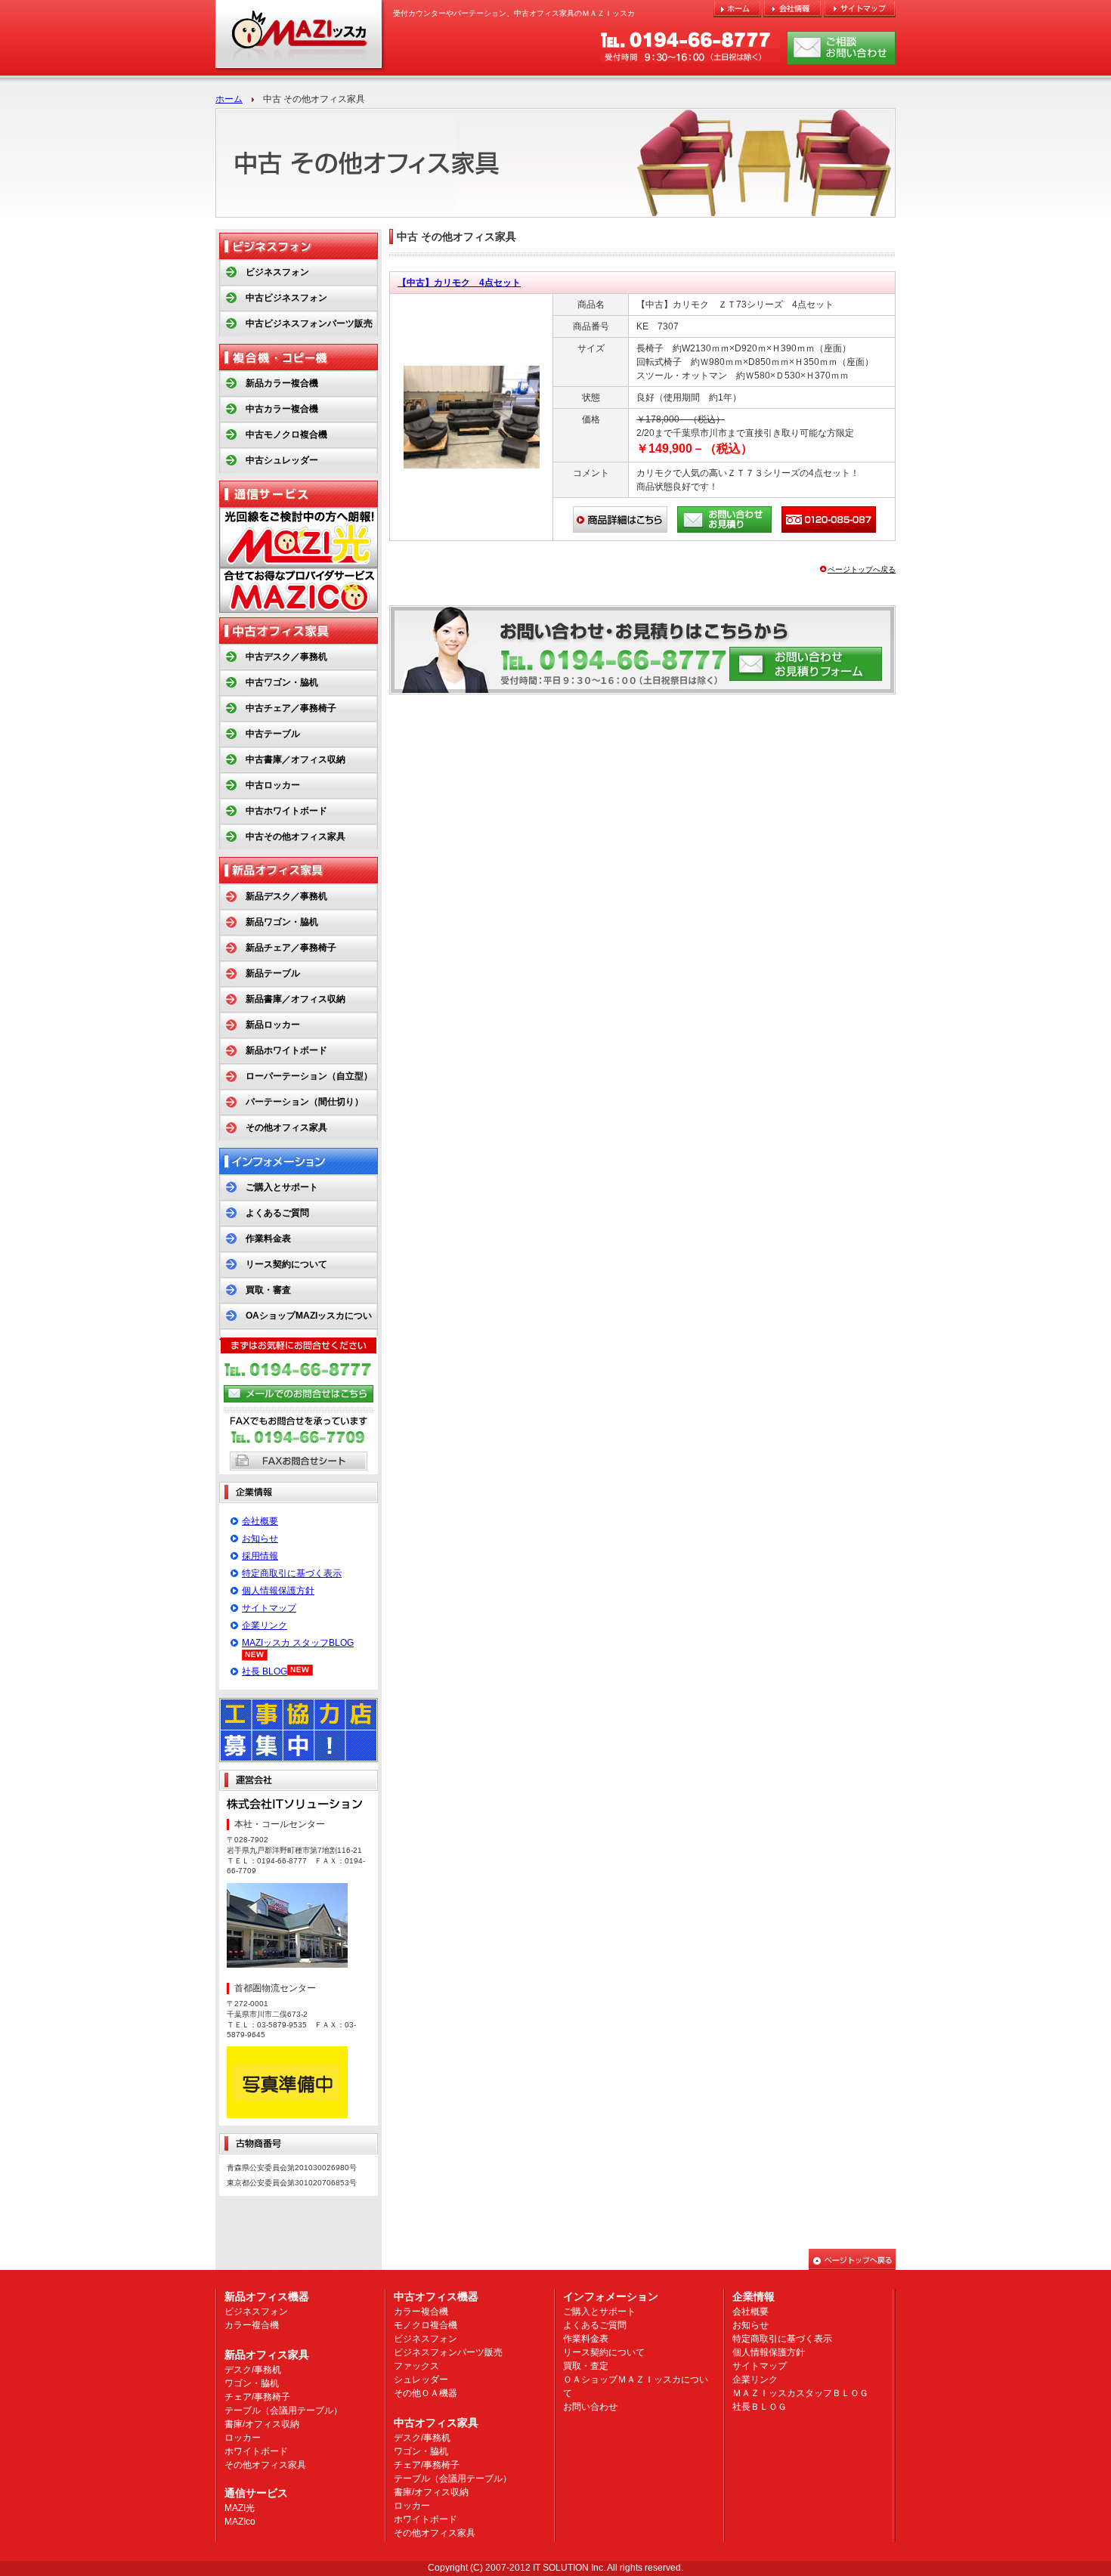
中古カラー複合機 (282, 409)
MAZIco (240, 2522)
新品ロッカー (273, 1025)
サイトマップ (269, 1608)
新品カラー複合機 (282, 383)
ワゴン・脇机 (252, 2383)
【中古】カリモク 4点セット (459, 283)
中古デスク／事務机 (286, 657)
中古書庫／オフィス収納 (296, 759)
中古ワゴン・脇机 (282, 682)
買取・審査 (268, 1290)
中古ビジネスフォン (286, 298)
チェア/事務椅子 (257, 2397)
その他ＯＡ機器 (426, 2393)
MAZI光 (240, 2508)
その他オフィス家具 (286, 1127)
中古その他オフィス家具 (296, 837)
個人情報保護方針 (278, 1591)
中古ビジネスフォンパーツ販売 (309, 323)
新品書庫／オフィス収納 (296, 999)
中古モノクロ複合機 (286, 434)
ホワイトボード (256, 2451)
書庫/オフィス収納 (262, 2424)
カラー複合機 (252, 2325)
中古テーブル (273, 734)
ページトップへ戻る (862, 569)
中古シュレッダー (282, 460)
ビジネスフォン (277, 272)
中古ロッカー (273, 785)
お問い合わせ (590, 2407)
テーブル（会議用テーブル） (283, 2411)
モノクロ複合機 (426, 2325)
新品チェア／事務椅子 (291, 948)
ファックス (416, 2366)
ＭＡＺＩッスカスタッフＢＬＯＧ (800, 2393)
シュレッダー (421, 2380)
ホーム (229, 99)
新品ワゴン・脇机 (282, 922)
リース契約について (286, 1264)
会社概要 (260, 1521)
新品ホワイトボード (286, 1050)
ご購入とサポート (282, 1187)
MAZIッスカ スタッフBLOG (298, 1643)
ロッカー (243, 2438)
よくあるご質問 (277, 1213)
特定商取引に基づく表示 (292, 1573)
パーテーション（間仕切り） (305, 1102)
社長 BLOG (265, 1671)
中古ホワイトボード (286, 811)
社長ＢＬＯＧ (760, 2407)
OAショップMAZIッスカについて (296, 1328)
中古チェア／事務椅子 (291, 708)
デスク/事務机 (253, 2370)
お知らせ (260, 1538)
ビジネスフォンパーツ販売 (448, 2352)
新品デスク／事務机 (286, 896)
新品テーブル (273, 973)
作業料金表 (268, 1239)
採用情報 (260, 1556)
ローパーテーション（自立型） (309, 1076)
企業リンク (265, 1625)
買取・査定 (586, 2366)
